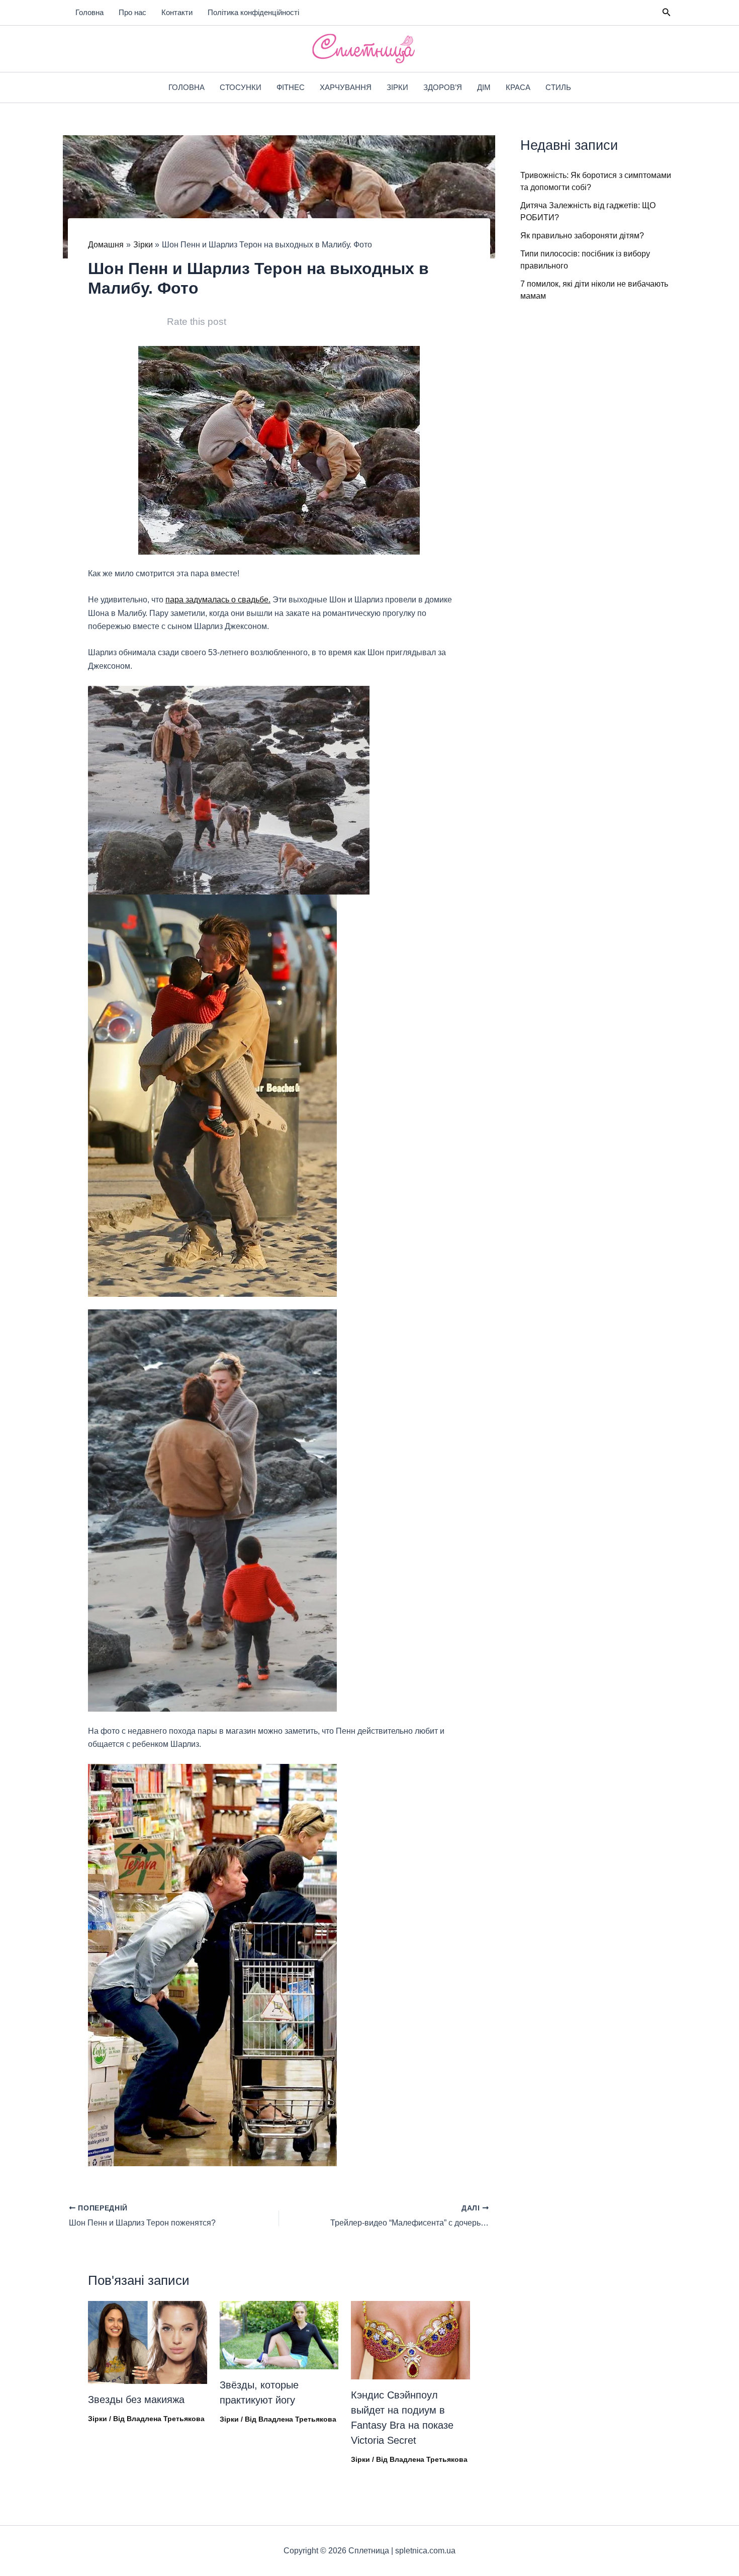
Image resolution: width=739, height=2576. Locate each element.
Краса (518, 87)
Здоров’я (443, 87)
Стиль (558, 87)
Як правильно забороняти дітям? (582, 236)
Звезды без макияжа (136, 2400)
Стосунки (241, 87)
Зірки (397, 87)
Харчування (346, 87)
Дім (484, 87)
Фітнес (291, 87)
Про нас (132, 12)
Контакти (177, 12)
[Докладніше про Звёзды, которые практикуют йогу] (279, 2334)
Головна (89, 12)
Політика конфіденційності (253, 12)
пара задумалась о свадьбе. (218, 600)
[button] (667, 13)
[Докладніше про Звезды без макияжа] (148, 2342)
